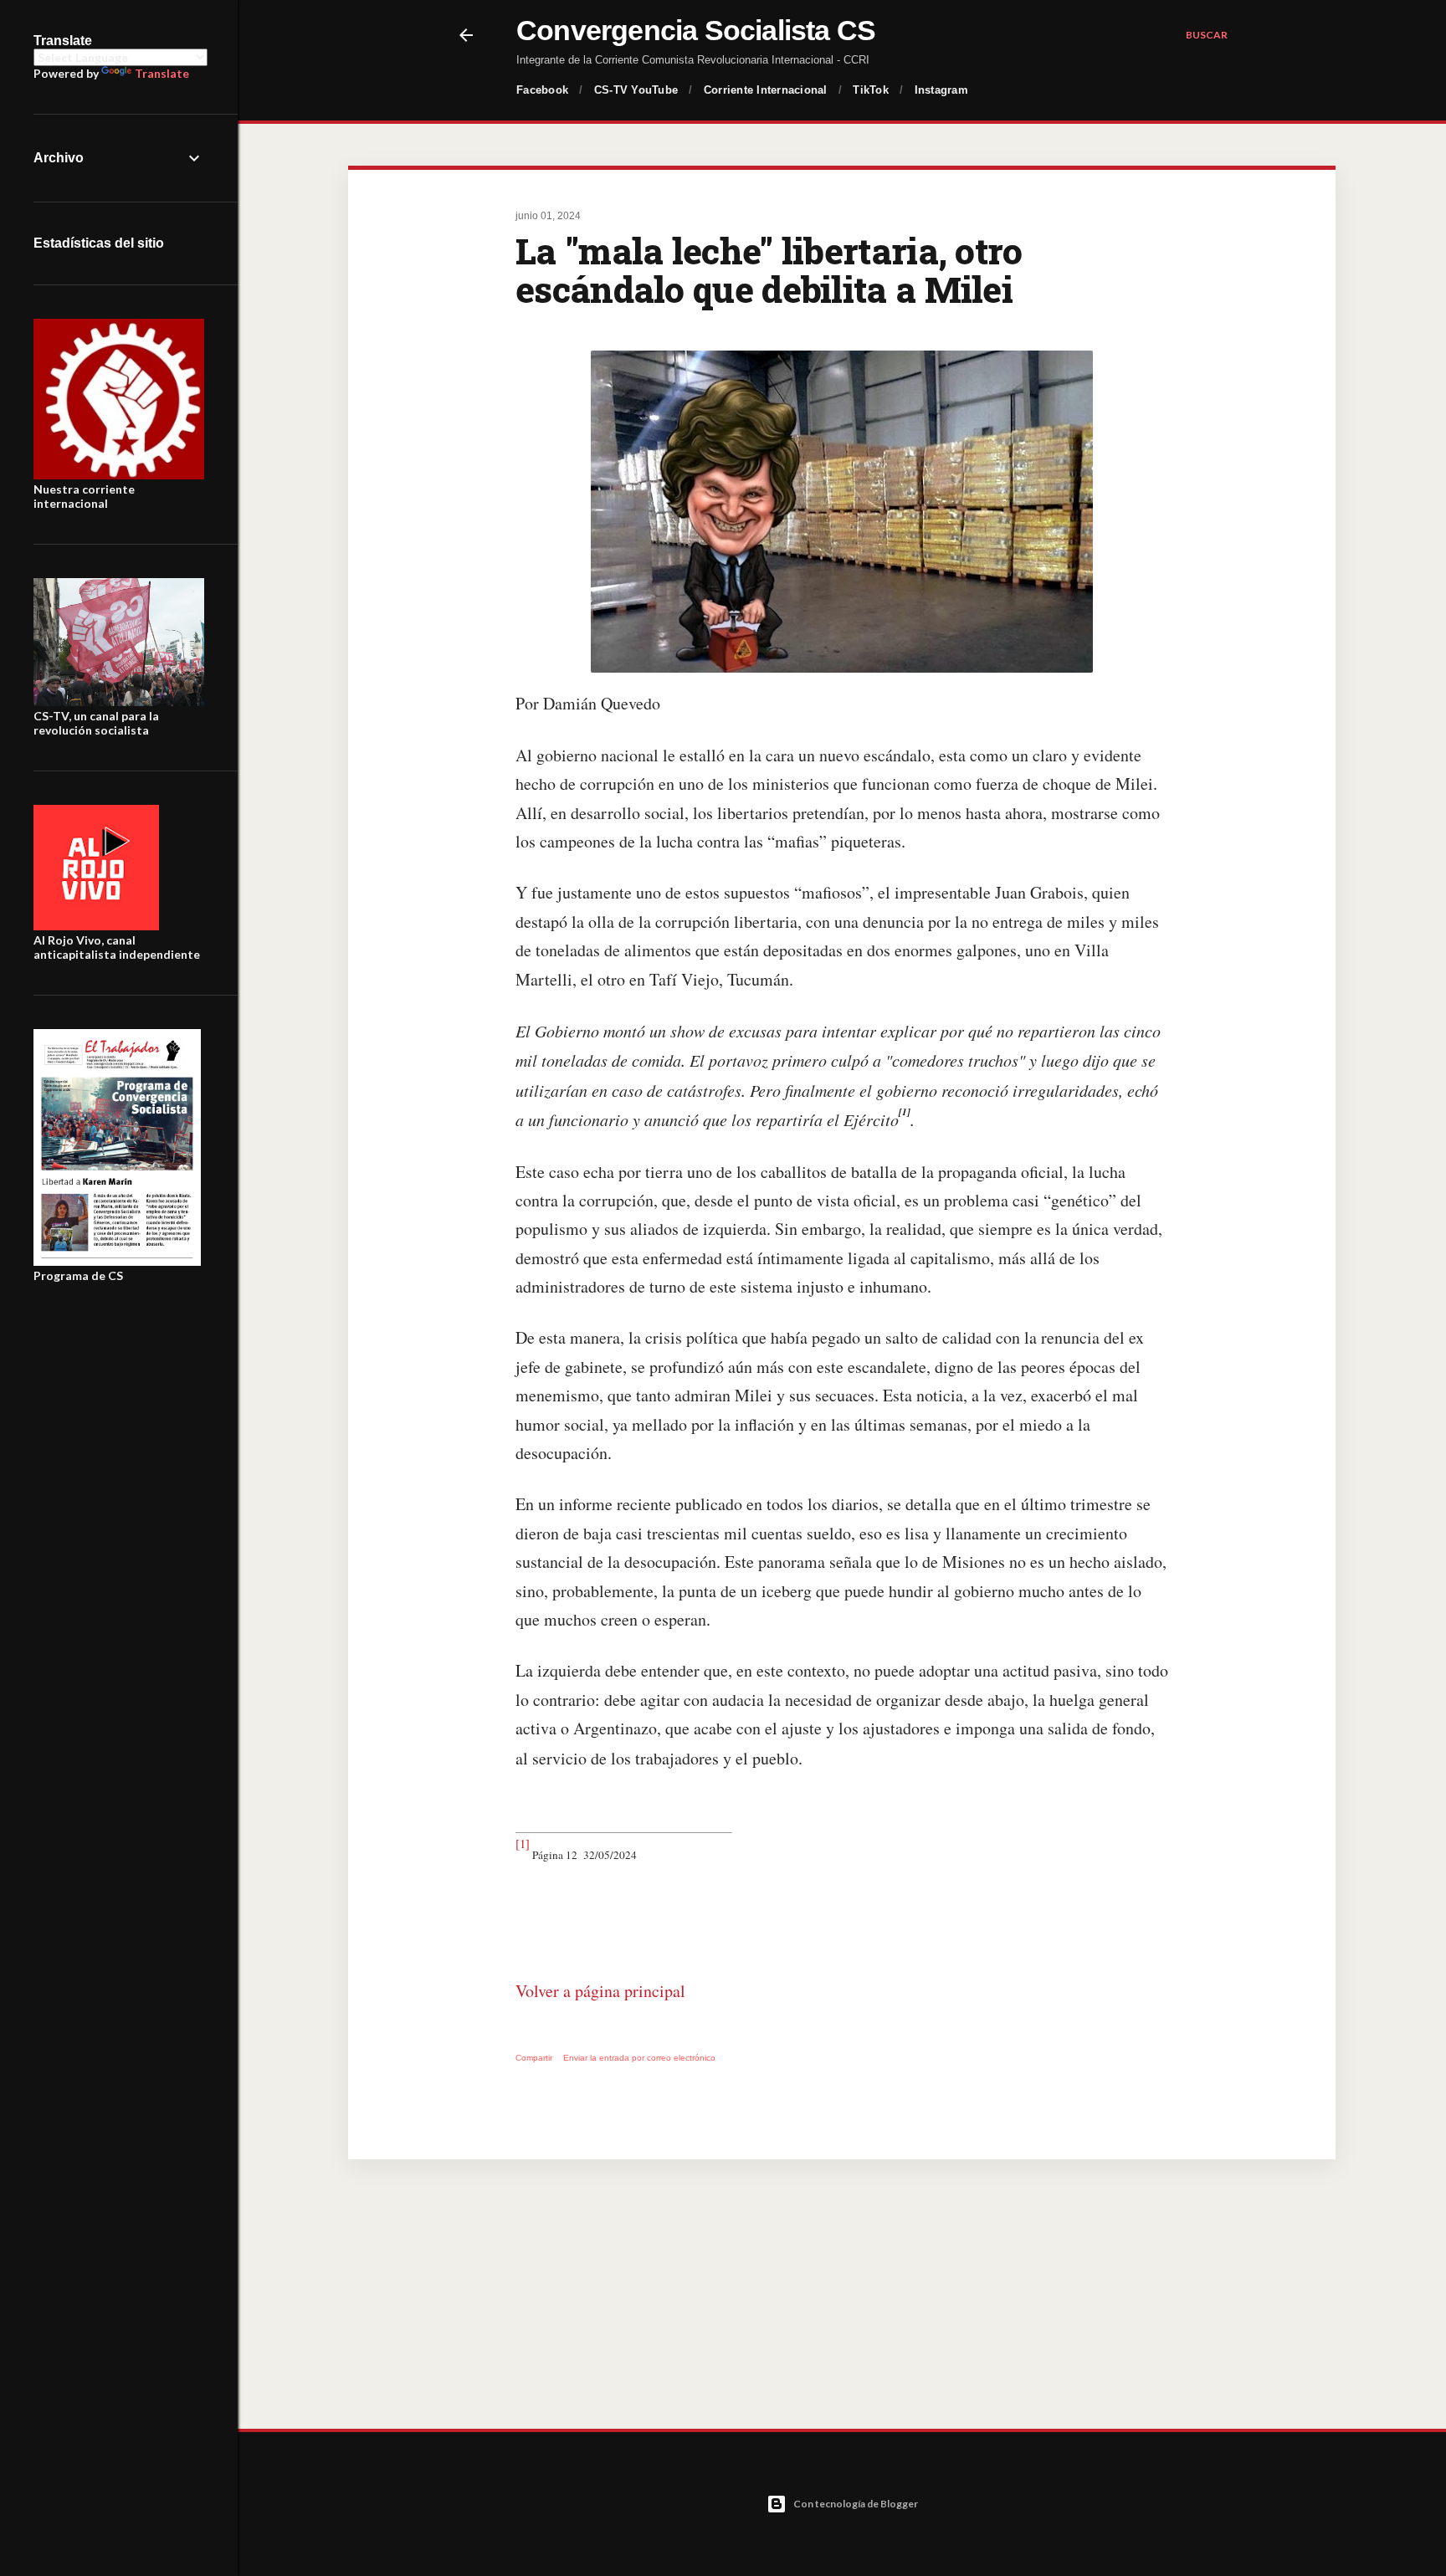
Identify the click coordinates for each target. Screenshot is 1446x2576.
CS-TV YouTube (636, 90)
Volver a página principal (600, 1991)
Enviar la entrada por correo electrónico (639, 2058)
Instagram (941, 90)
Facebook (542, 90)
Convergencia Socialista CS (696, 30)
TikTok (871, 90)
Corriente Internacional (766, 90)
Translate (162, 73)
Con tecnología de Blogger (856, 2504)
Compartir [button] (534, 2058)
